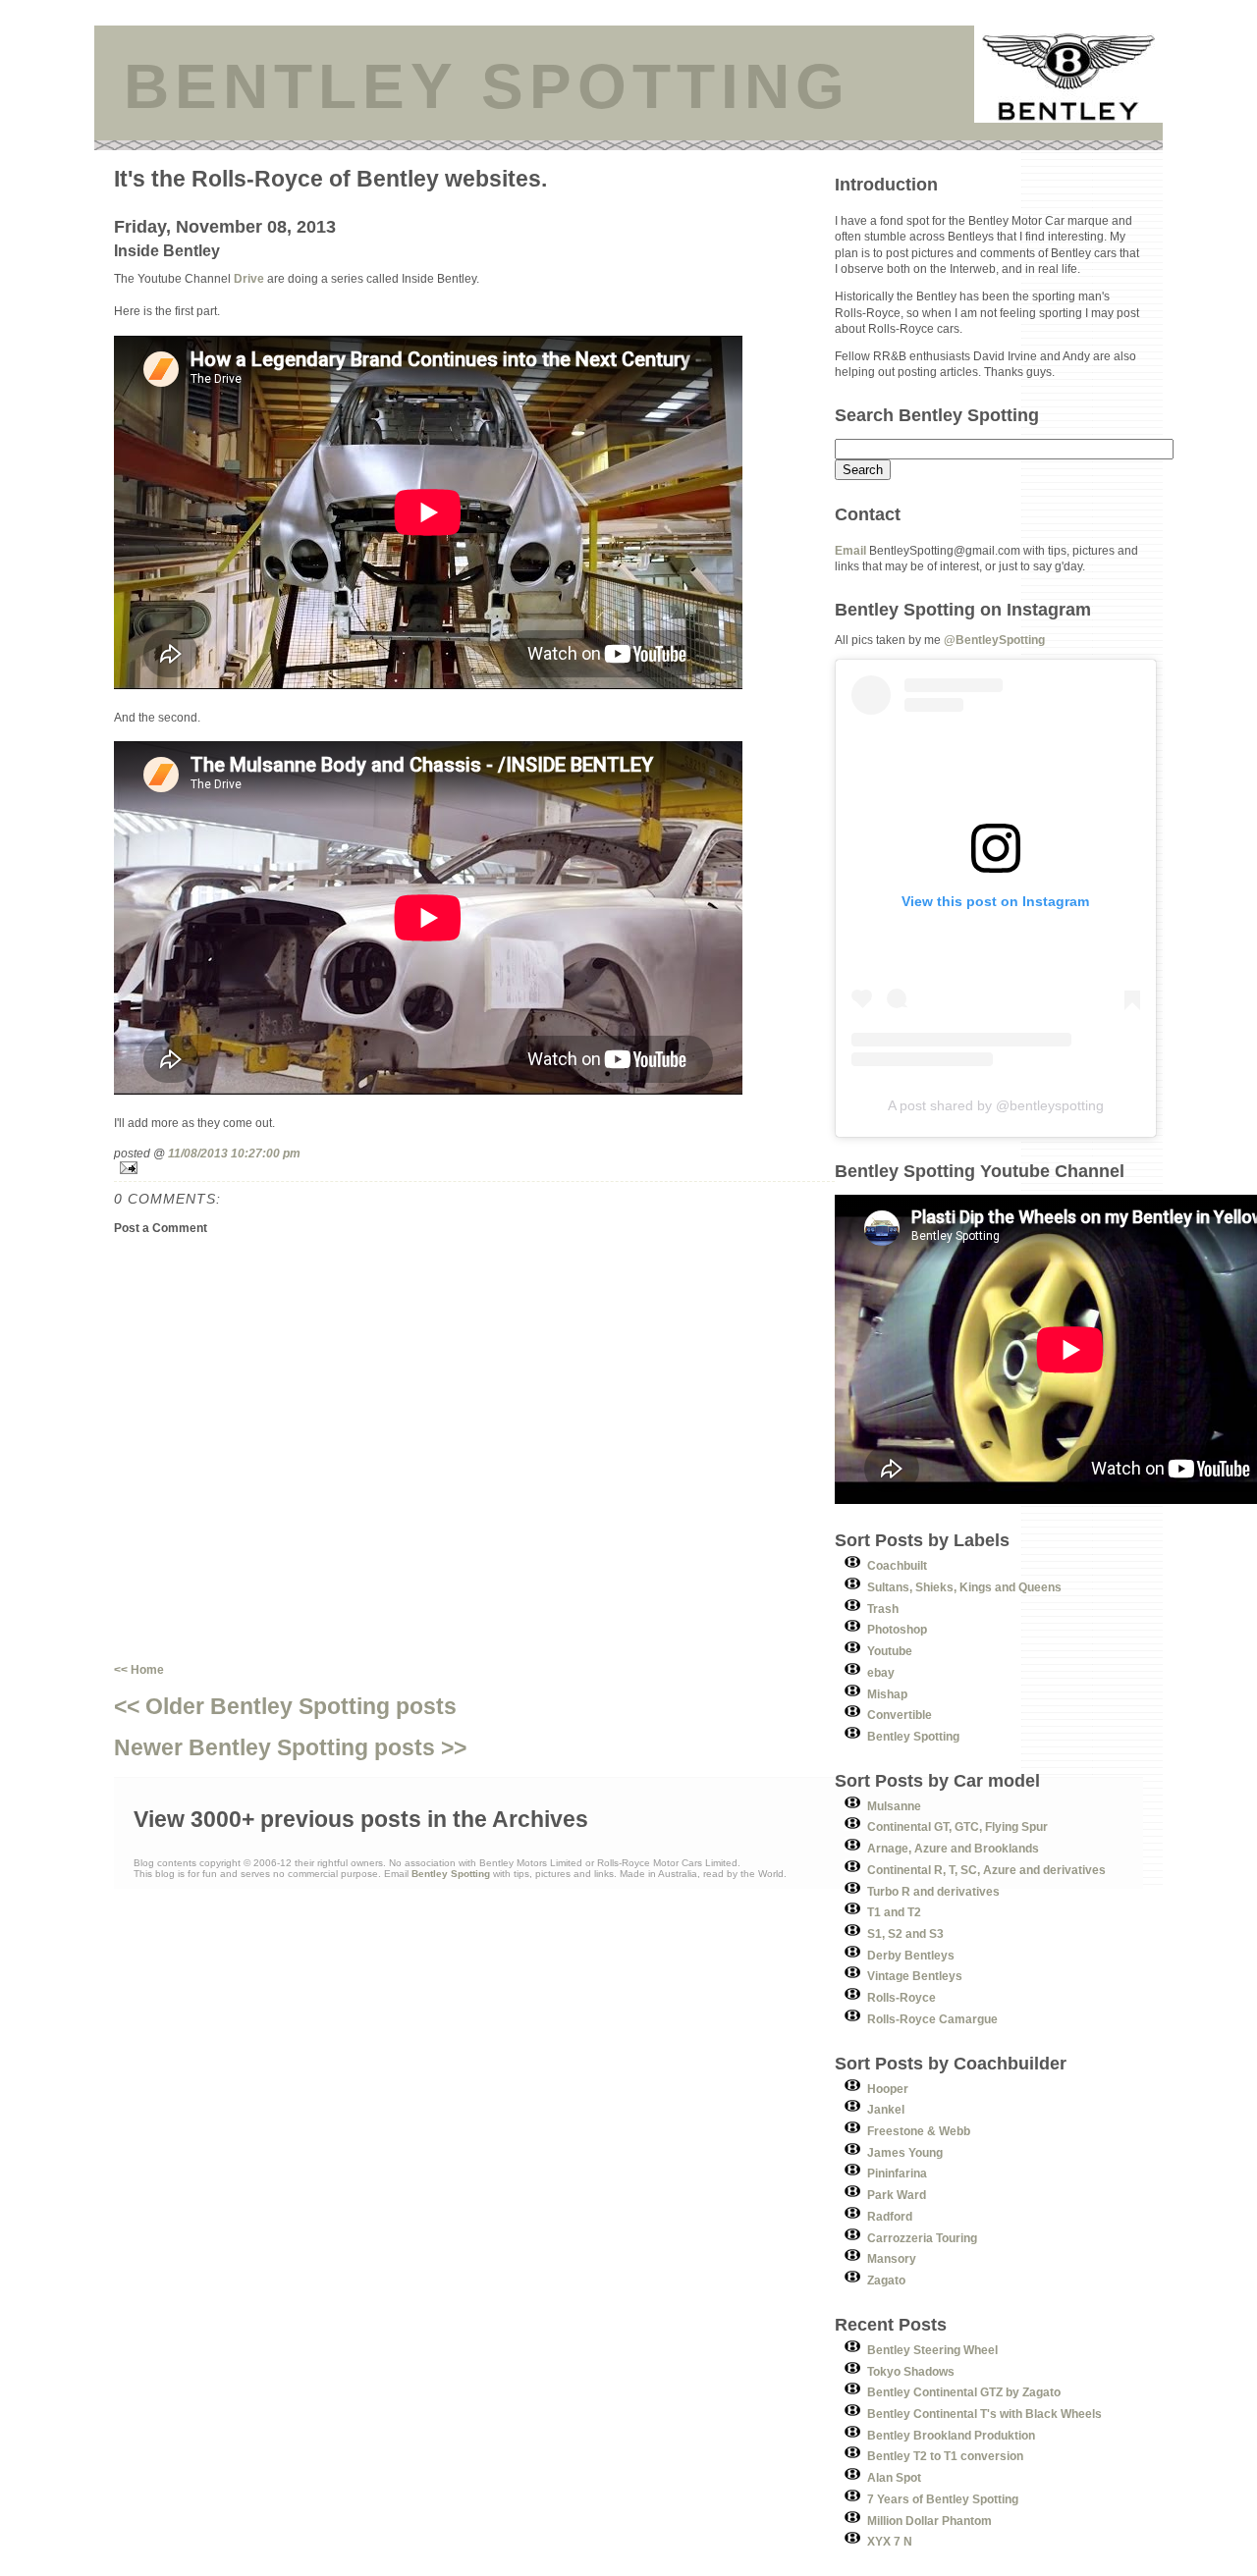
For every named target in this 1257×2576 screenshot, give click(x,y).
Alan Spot (894, 2477)
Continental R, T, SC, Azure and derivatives (986, 1870)
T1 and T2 (894, 1912)
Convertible (900, 1715)
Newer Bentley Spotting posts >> (290, 1747)
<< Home (139, 1669)
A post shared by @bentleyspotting (996, 1105)
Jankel (886, 2109)
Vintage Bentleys (915, 1976)
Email (850, 550)
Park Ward (897, 2195)
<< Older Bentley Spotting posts (285, 1706)
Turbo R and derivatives (933, 1891)
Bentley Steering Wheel (932, 2350)
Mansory (892, 2258)
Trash (883, 1609)
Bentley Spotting (913, 1736)
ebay (881, 1672)
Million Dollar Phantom (929, 2521)
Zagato (886, 2280)
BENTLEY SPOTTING (487, 86)
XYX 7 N (890, 2541)
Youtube (890, 1651)
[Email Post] (474, 1168)
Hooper (888, 2089)
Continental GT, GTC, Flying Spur (957, 1826)
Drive (249, 278)
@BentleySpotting (994, 640)
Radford (890, 2216)
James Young (905, 2152)
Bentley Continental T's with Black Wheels (984, 2414)
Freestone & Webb (919, 2131)
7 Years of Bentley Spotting (943, 2499)
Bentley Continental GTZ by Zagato (964, 2392)
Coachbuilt (897, 1565)
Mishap (887, 1694)
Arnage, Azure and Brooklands (953, 1848)
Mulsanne (894, 1806)
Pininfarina (897, 2173)
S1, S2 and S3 (905, 1933)
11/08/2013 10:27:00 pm (234, 1153)
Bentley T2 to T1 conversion (945, 2456)
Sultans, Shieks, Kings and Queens (964, 1587)
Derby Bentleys (911, 1955)
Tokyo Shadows (911, 2371)
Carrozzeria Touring (922, 2238)
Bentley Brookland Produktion (951, 2435)
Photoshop (897, 1629)
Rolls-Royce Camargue (932, 2019)
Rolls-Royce (902, 1997)
